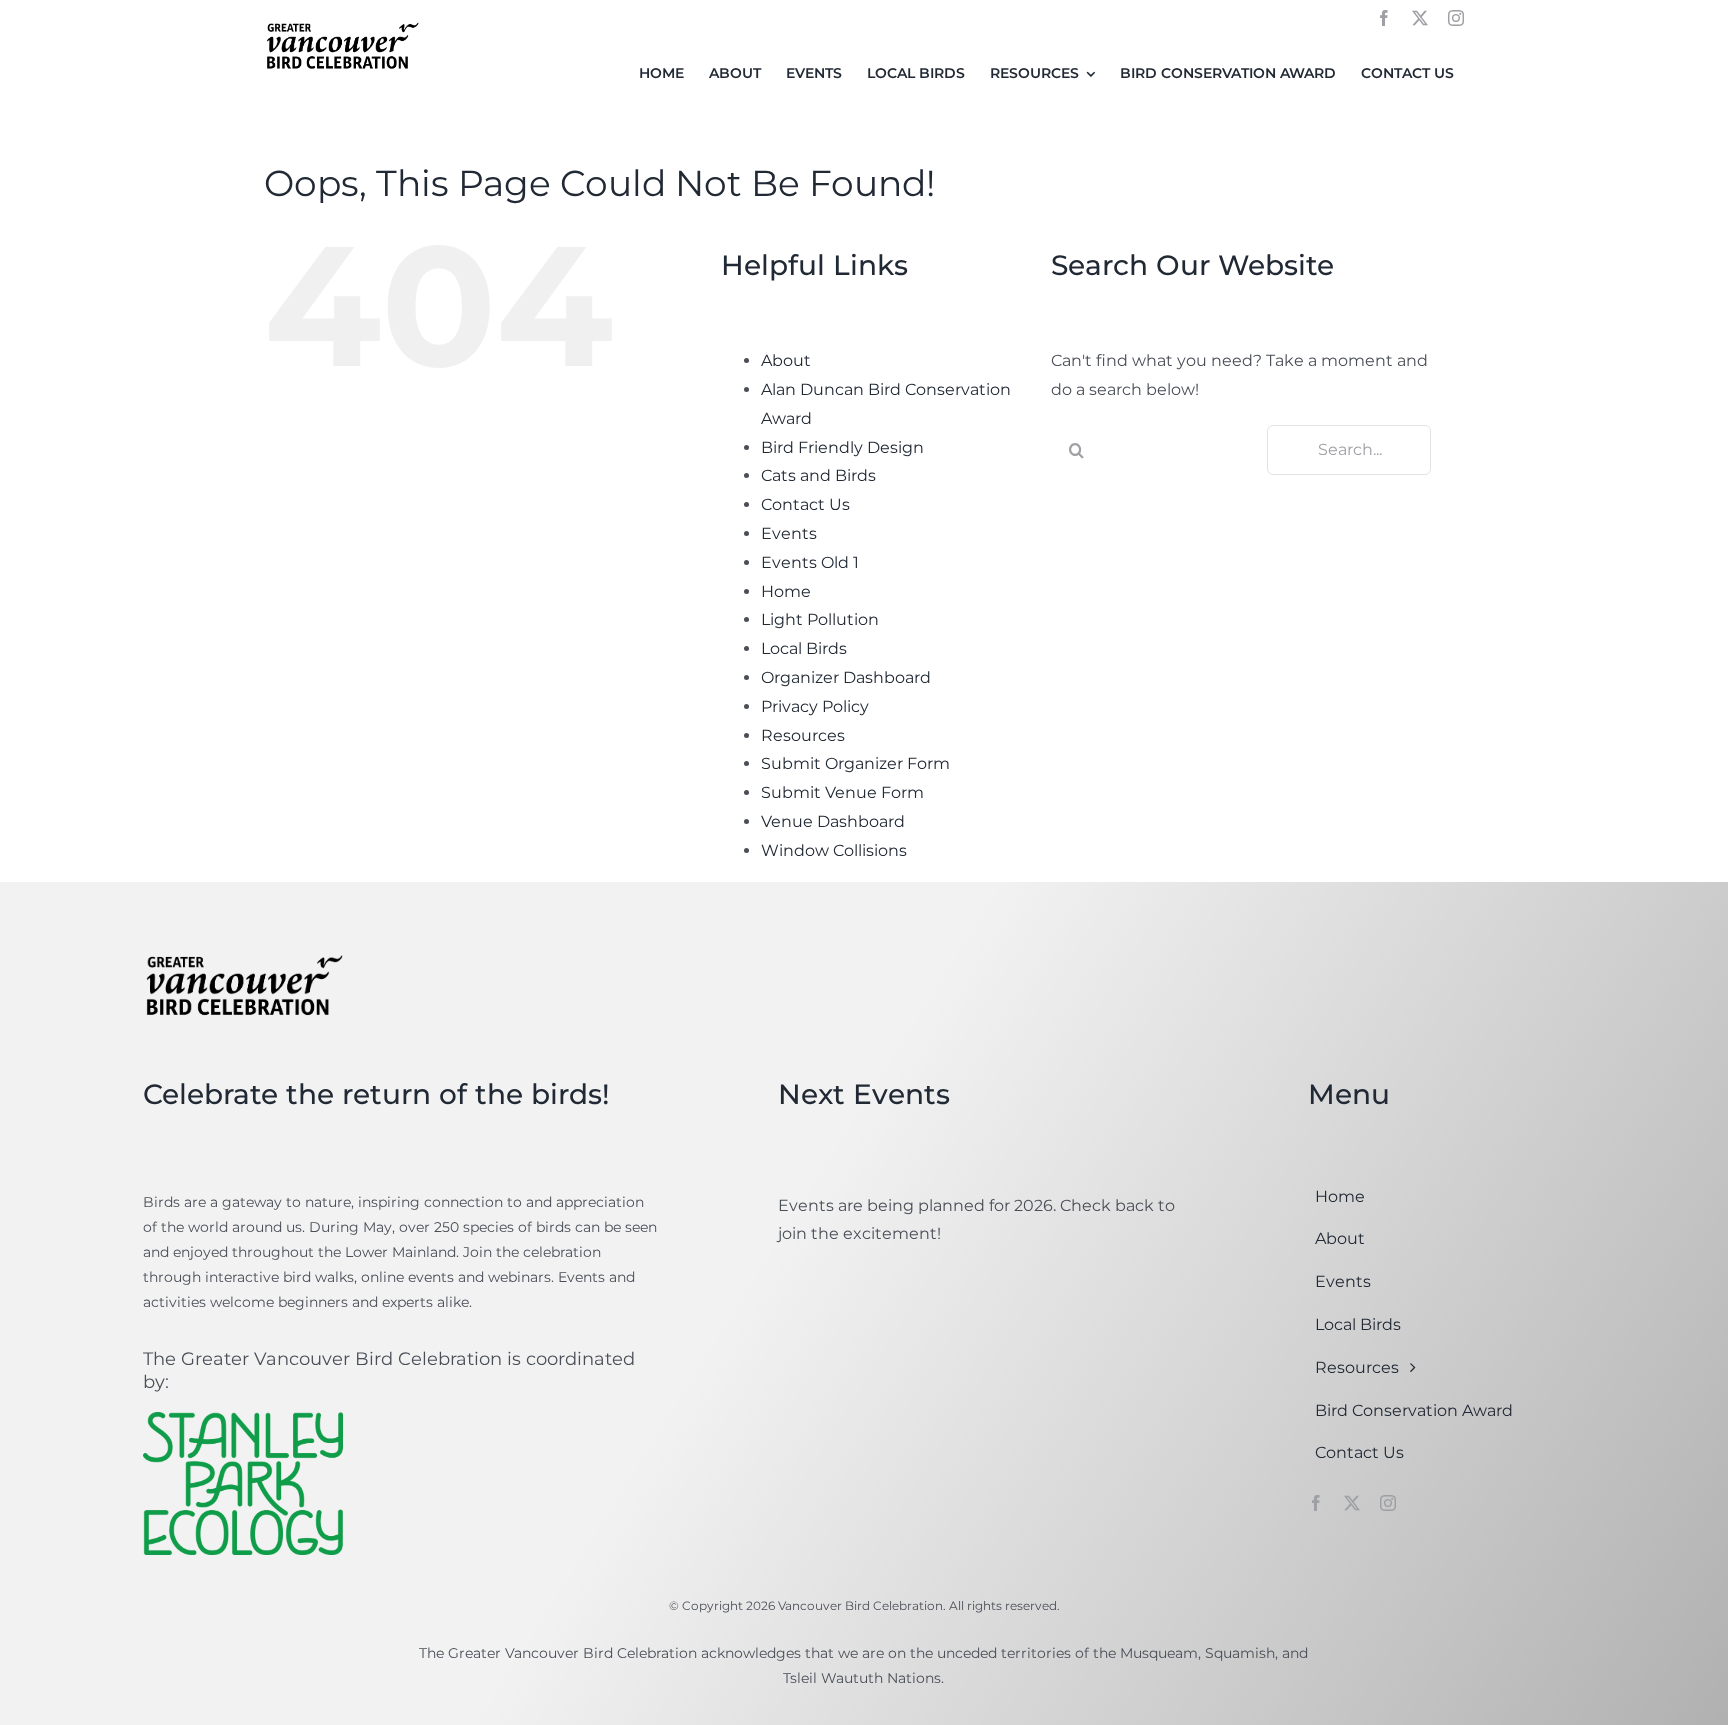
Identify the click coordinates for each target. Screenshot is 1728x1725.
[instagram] (1456, 18)
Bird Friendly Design (842, 447)
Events (789, 533)
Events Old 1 (810, 562)
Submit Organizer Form (855, 763)
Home (786, 591)
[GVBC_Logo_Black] (341, 23)
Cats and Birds (818, 475)
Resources (803, 735)
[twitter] (1420, 18)
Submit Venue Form (842, 792)
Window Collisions (834, 850)
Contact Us (805, 504)
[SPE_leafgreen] (243, 1419)
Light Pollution (820, 619)
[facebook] (1384, 18)
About (786, 360)
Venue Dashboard (833, 821)
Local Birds (804, 648)
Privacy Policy (815, 706)
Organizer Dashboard (846, 677)
